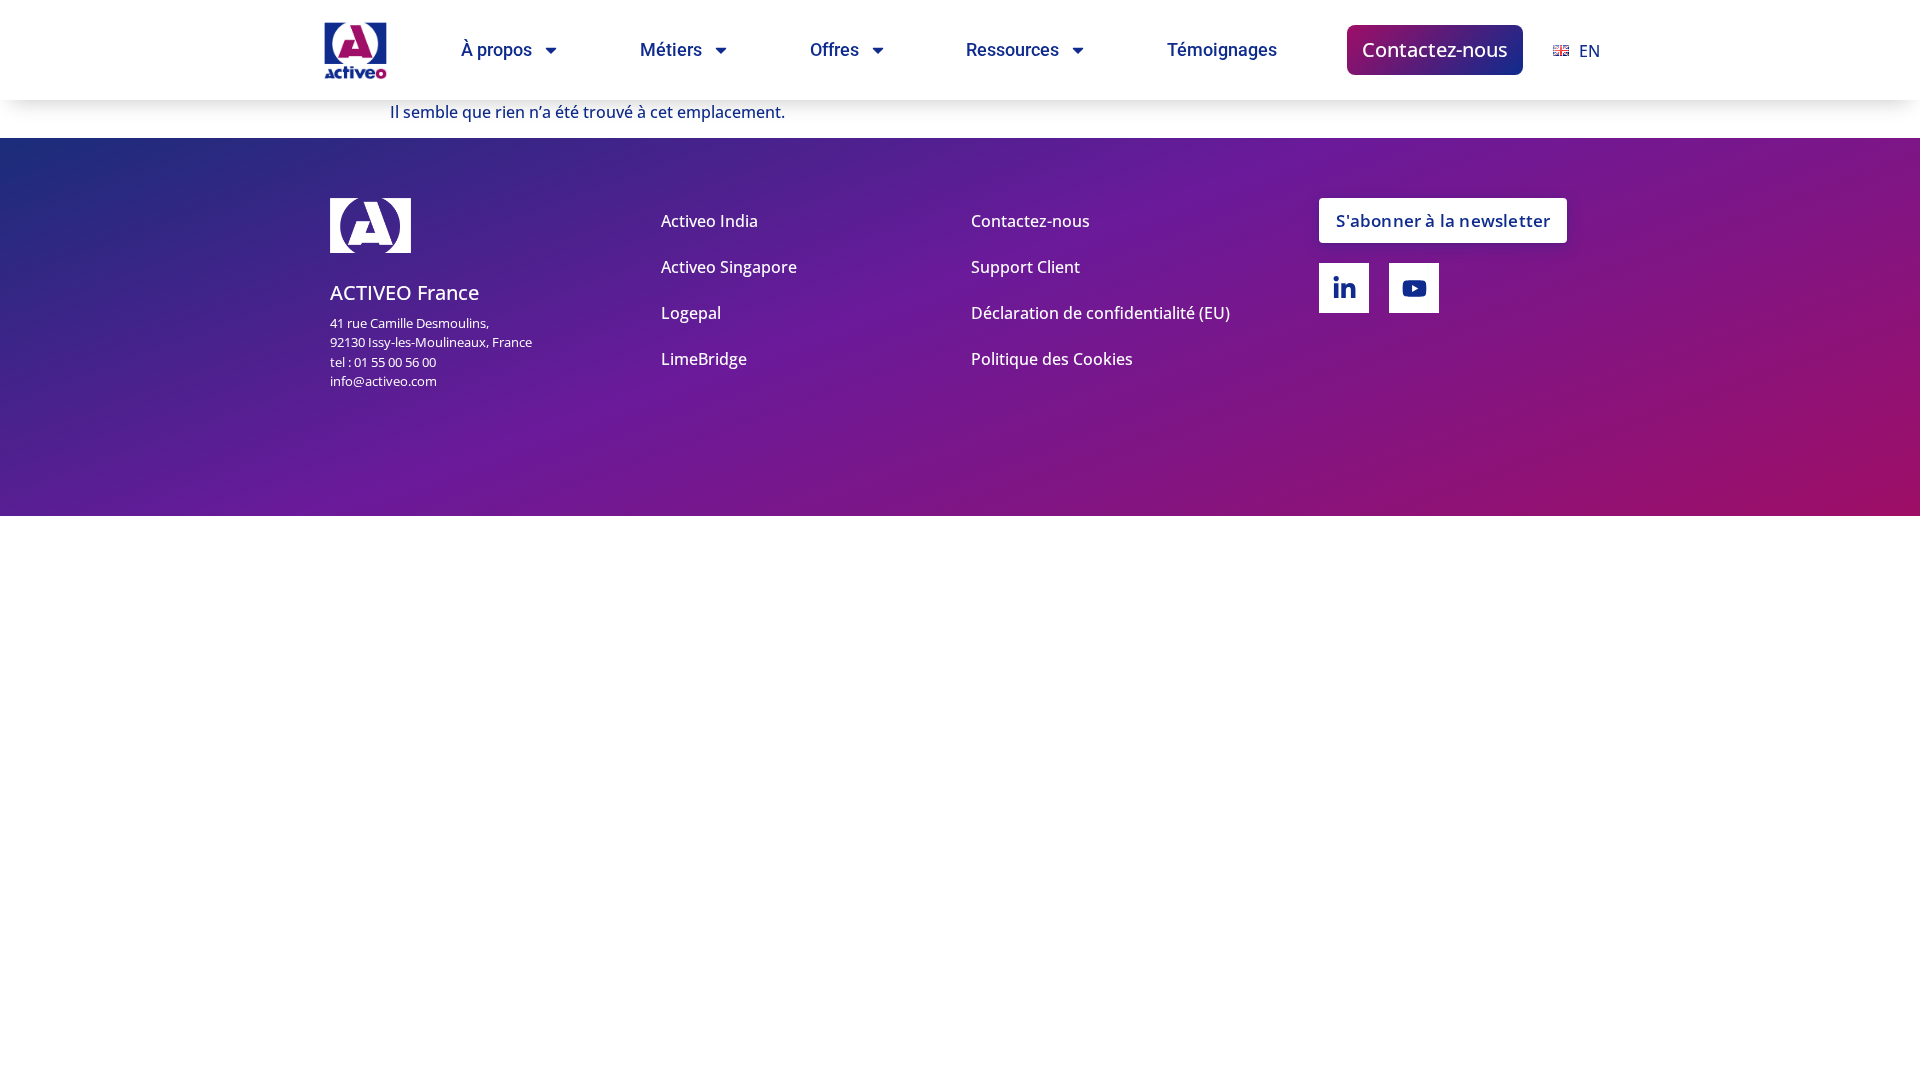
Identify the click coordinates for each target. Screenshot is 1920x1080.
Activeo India (709, 221)
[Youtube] (1414, 288)
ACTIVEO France (404, 292)
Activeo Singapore (729, 267)
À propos (496, 49)
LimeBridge (704, 359)
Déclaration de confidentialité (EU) (1100, 313)
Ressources (1012, 49)
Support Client (1025, 267)
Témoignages (1222, 49)
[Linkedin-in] (1344, 288)
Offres (834, 49)
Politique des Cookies (1052, 359)
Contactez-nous (1435, 49)
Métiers (671, 49)
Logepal (691, 313)
